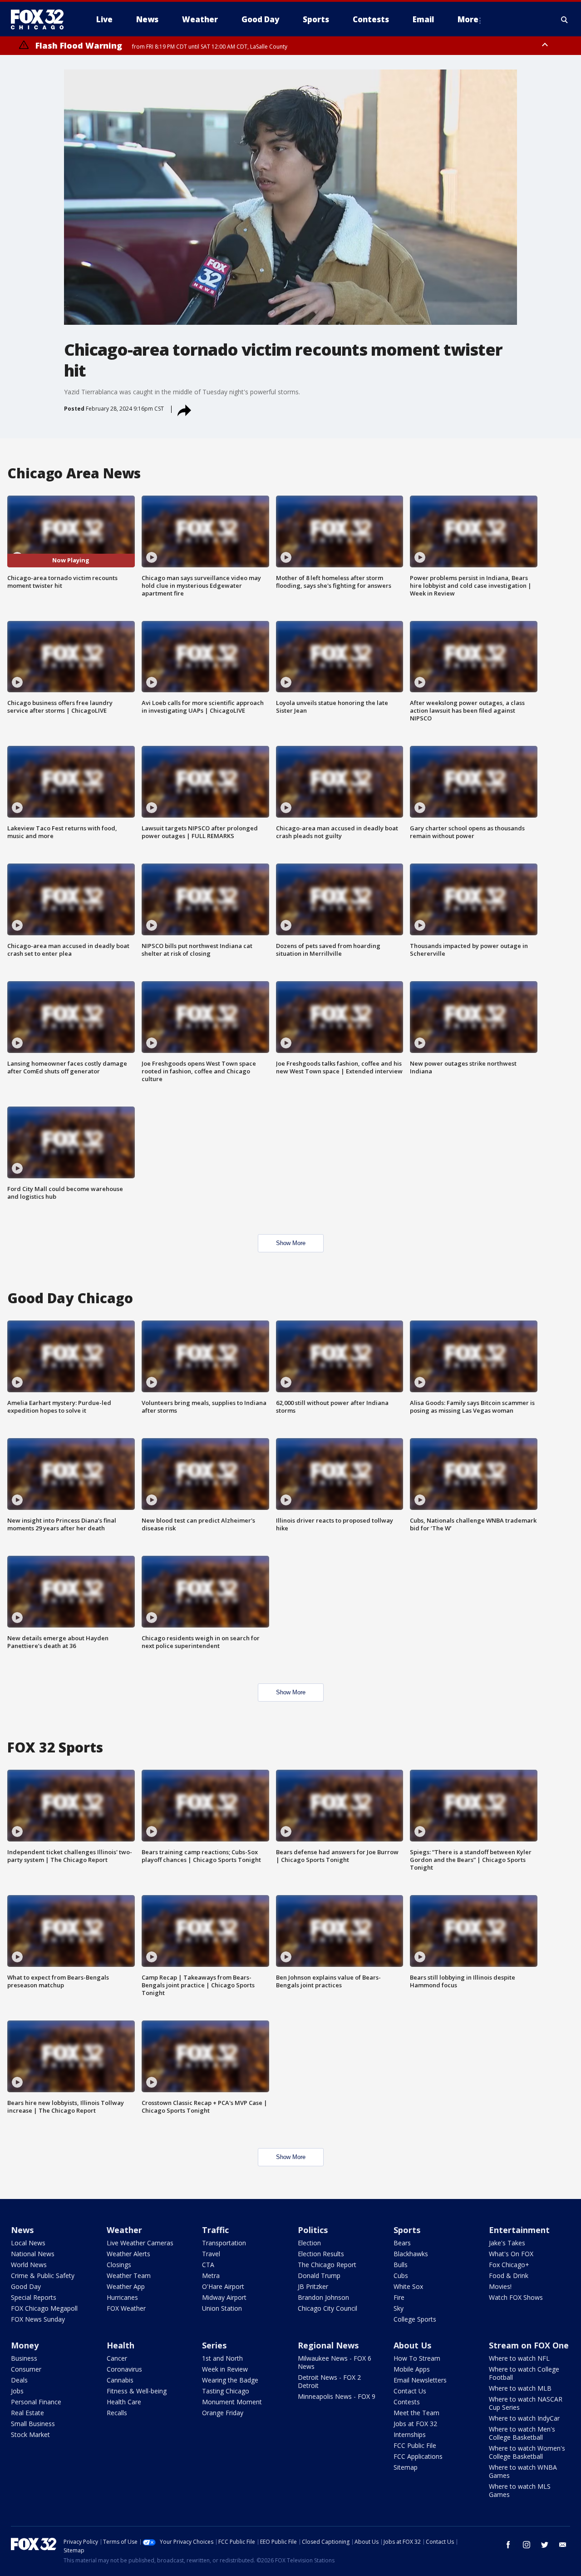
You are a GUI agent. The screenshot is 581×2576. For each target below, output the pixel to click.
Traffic (215, 2230)
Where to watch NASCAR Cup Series (526, 2403)
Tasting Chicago (226, 2391)
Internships (410, 2435)
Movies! (500, 2286)
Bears (402, 2243)
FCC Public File (415, 2445)
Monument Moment (232, 2402)
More (468, 19)
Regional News (328, 2345)
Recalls (117, 2413)
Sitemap (406, 2467)
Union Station (222, 2308)
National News (33, 2254)
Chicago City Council (327, 2308)
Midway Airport (224, 2297)
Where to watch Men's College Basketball (522, 2433)
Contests (407, 2402)
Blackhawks (411, 2254)
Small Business (33, 2424)
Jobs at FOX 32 (415, 2424)
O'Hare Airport (223, 2286)
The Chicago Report (327, 2265)
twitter (545, 2545)
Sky (399, 2308)
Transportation (224, 2243)
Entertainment (519, 2230)
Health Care (124, 2402)
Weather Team (129, 2276)
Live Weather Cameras (140, 2243)
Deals (19, 2380)
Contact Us (410, 2391)
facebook (508, 2545)
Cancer (117, 2358)
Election (309, 2243)
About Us (412, 2345)
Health (121, 2345)
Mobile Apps (412, 2369)
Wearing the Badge (230, 2380)
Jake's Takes (507, 2243)
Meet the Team (416, 2413)
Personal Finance (36, 2402)
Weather (124, 2230)
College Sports (415, 2319)
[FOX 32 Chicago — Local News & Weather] (41, 20)
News (22, 2230)
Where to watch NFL (519, 2358)
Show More (291, 1243)
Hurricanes (122, 2297)
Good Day (26, 2286)
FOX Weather (126, 2308)
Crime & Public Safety (43, 2276)
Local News (28, 2243)
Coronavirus (124, 2369)
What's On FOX (511, 2254)
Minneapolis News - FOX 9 (337, 2396)
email (563, 2545)
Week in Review (225, 2369)
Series (214, 2345)
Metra (211, 2276)
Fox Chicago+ (509, 2265)
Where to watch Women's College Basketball (527, 2452)
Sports (407, 2230)
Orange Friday (223, 2413)
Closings (119, 2265)
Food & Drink (509, 2276)
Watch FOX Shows (516, 2297)
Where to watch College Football (524, 2373)
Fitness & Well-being (137, 2391)
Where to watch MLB (520, 2388)
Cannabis (120, 2380)
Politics (313, 2230)
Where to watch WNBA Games (523, 2471)
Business (24, 2358)
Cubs (401, 2276)
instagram (527, 2545)
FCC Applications (418, 2456)
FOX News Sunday (38, 2319)
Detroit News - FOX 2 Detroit (329, 2381)
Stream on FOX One (529, 2345)
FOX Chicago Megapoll (44, 2308)
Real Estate (27, 2413)
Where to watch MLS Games (520, 2490)
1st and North (222, 2358)
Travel (211, 2254)
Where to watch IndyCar (524, 2418)
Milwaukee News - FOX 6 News (335, 2362)
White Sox (408, 2286)
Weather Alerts (128, 2254)
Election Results (321, 2254)
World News (29, 2265)
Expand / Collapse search (565, 20)
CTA (208, 2265)
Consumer (26, 2369)
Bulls (401, 2265)
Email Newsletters (420, 2380)
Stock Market (30, 2435)
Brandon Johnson (323, 2297)
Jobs (17, 2391)
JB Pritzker (313, 2286)
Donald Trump (319, 2276)
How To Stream (417, 2358)
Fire (399, 2297)
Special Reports (34, 2297)
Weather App (126, 2286)
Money (25, 2345)
